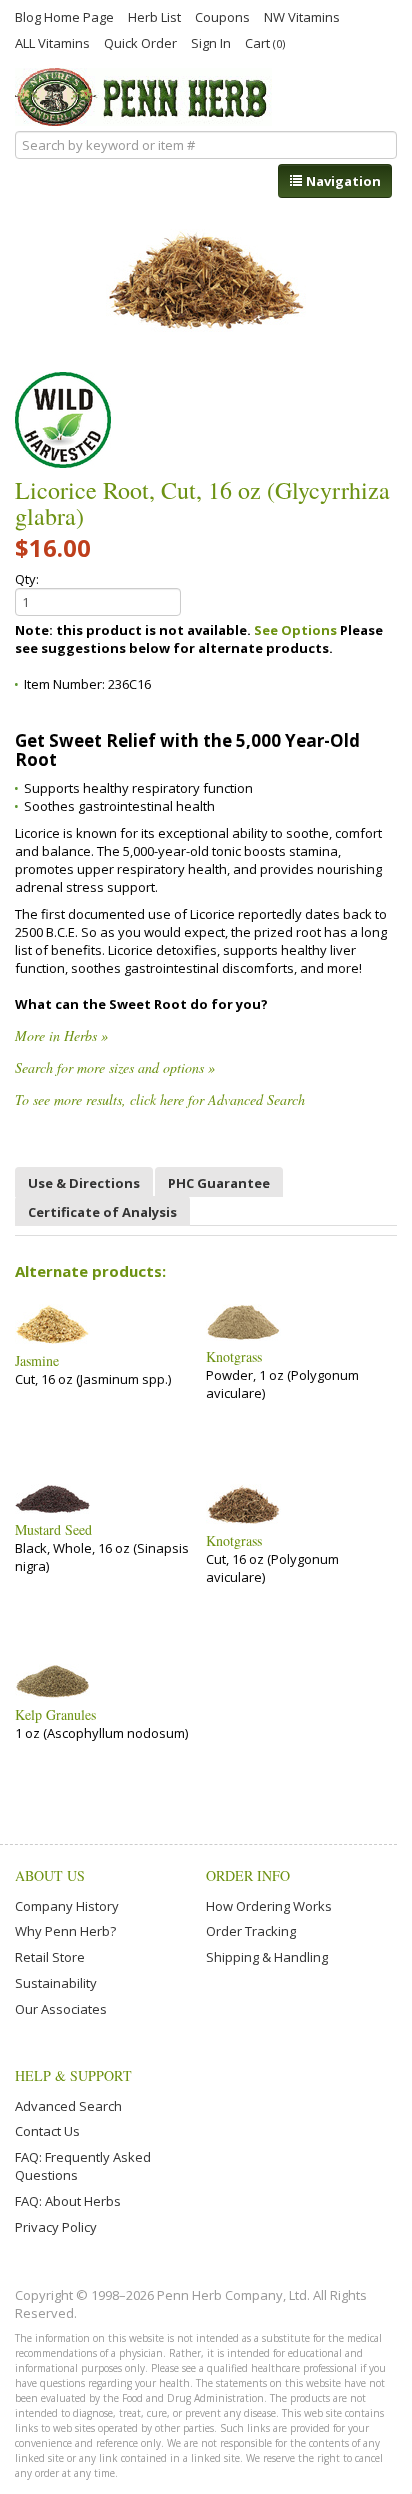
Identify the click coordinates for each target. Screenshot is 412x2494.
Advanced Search (68, 2106)
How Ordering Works (269, 1906)
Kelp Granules (55, 1715)
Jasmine (37, 1361)
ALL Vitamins (52, 42)
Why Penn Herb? (65, 1931)
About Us (50, 1875)
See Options (295, 630)
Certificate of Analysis (102, 1212)
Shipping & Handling (267, 1957)
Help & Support (73, 2075)
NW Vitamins (302, 16)
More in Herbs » (61, 1035)
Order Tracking (251, 1931)
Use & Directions (84, 1183)
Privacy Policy (56, 2227)
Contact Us (47, 2131)
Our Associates (61, 2009)
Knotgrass (234, 1357)
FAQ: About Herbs (68, 2201)
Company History (67, 1906)
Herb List (154, 16)
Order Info (248, 1875)
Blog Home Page (64, 16)
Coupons (222, 16)
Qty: (27, 579)
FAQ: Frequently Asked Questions (83, 2166)
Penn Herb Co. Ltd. (143, 97)
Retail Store (50, 1957)
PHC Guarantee (219, 1183)
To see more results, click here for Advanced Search (160, 1099)
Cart (265, 42)
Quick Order (140, 42)
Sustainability (56, 1983)
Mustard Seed (53, 1530)
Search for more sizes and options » (115, 1067)
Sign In (211, 42)
